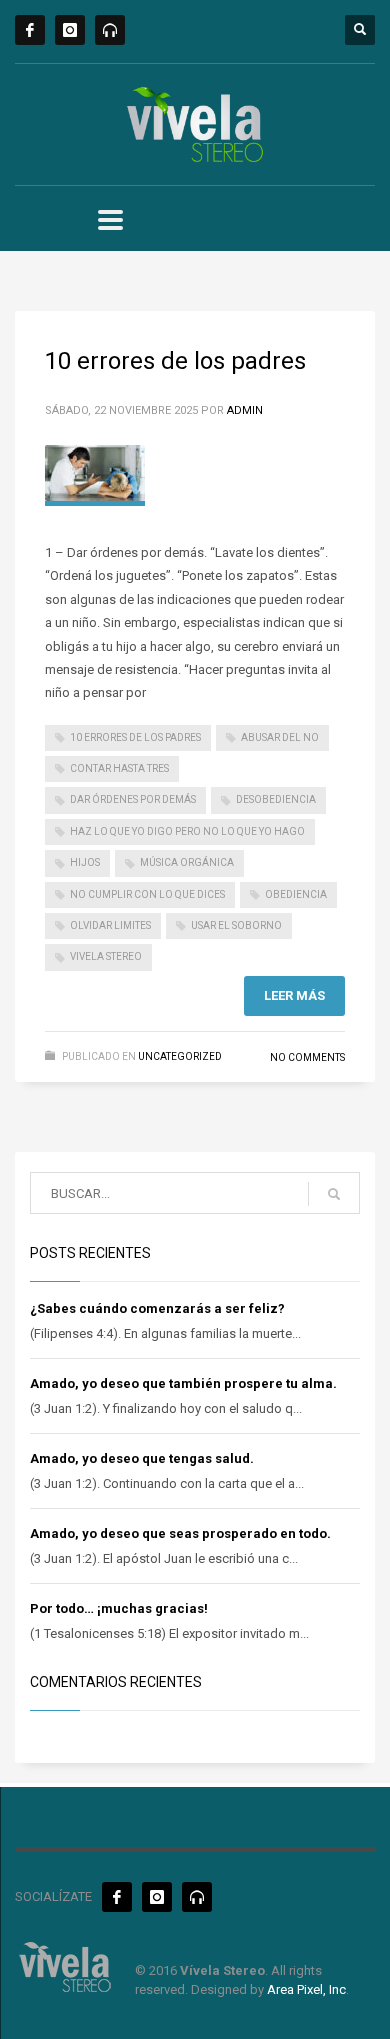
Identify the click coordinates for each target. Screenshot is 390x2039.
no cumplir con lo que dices (147, 894)
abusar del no (280, 737)
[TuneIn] (110, 30)
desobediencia (276, 799)
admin (245, 410)
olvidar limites (110, 925)
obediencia (296, 894)
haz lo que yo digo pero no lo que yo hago (187, 831)
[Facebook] (30, 30)
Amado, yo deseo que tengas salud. (142, 1458)
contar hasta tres (119, 768)
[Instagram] (70, 30)
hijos (85, 862)
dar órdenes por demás (133, 799)
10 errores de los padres (175, 361)
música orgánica (187, 862)
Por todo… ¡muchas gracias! (119, 1608)
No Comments (307, 1057)
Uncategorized (180, 1056)
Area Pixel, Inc (306, 1989)
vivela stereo (106, 956)
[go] (334, 1194)
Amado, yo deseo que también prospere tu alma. (183, 1383)
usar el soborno (236, 925)
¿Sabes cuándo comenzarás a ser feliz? (157, 1308)
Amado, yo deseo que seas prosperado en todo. (180, 1533)
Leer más (294, 995)
